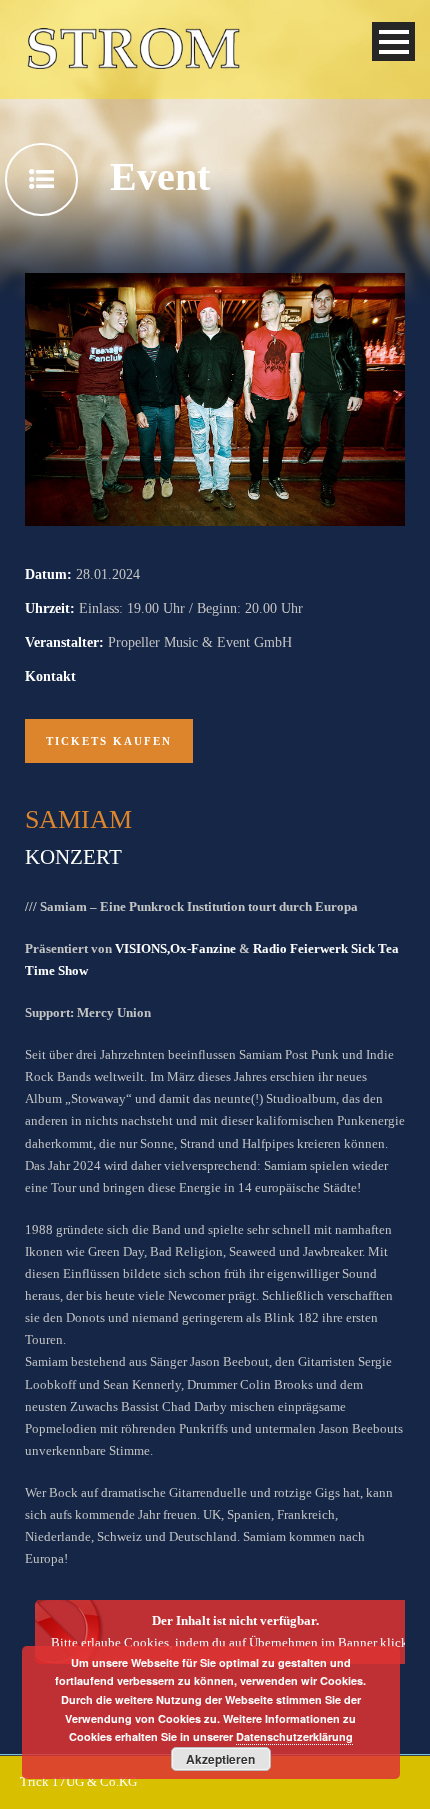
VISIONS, (142, 948)
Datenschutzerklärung (294, 1736)
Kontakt (50, 676)
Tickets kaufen (109, 741)
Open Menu (393, 41)
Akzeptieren (220, 1759)
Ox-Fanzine (204, 948)
